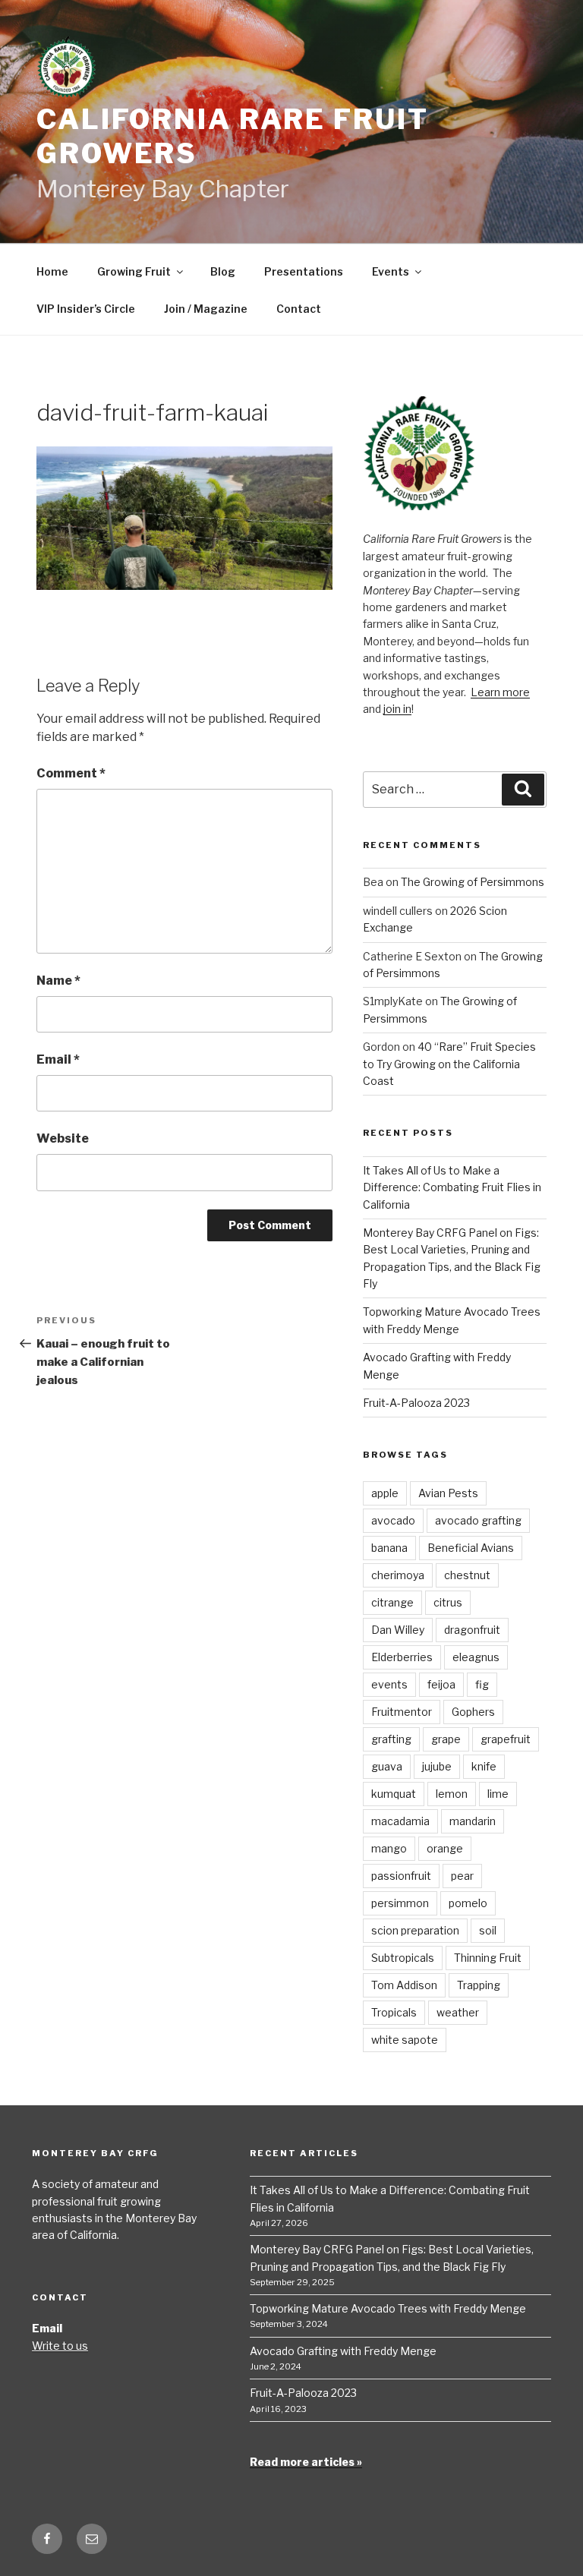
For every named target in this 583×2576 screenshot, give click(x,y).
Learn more (500, 692)
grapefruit (506, 1739)
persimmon (400, 1903)
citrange (392, 1602)
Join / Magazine (206, 309)
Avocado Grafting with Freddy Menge (343, 2351)
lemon (452, 1794)
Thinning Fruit (488, 1958)
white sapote (405, 2040)
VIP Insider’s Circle (86, 309)
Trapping (479, 1985)
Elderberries (402, 1657)
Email (58, 1059)
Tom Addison (404, 1985)
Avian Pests (448, 1493)
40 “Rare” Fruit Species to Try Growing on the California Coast (449, 1064)
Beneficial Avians (471, 1548)
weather (458, 2012)
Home (52, 271)
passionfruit (401, 1876)
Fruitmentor (402, 1712)
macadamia (400, 1821)
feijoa (441, 1684)
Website (63, 1138)
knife (484, 1766)
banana (389, 1548)
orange (445, 1848)
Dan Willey (398, 1630)
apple (385, 1493)
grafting (391, 1739)
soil (488, 1930)
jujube (437, 1766)
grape (446, 1739)
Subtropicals (403, 1958)
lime (498, 1794)
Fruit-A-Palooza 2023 (416, 1403)
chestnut (467, 1575)
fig (482, 1684)
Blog (223, 271)
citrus (448, 1602)
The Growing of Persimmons (473, 882)
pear (462, 1876)
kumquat (394, 1794)
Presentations (304, 271)
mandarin (473, 1821)
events (389, 1684)
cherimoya (398, 1575)
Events (391, 271)
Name (58, 981)
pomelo (468, 1903)
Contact (299, 309)
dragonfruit (472, 1630)
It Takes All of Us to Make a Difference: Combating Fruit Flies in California (452, 1187)
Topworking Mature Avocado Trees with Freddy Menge (388, 2308)
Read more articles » (306, 2462)
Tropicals (394, 2012)
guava (387, 1766)
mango (389, 1848)
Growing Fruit (134, 271)
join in (397, 709)
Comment (71, 773)
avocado (393, 1520)
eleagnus (476, 1657)
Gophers (473, 1712)
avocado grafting (478, 1520)
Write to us (60, 2346)
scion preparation (415, 1930)
